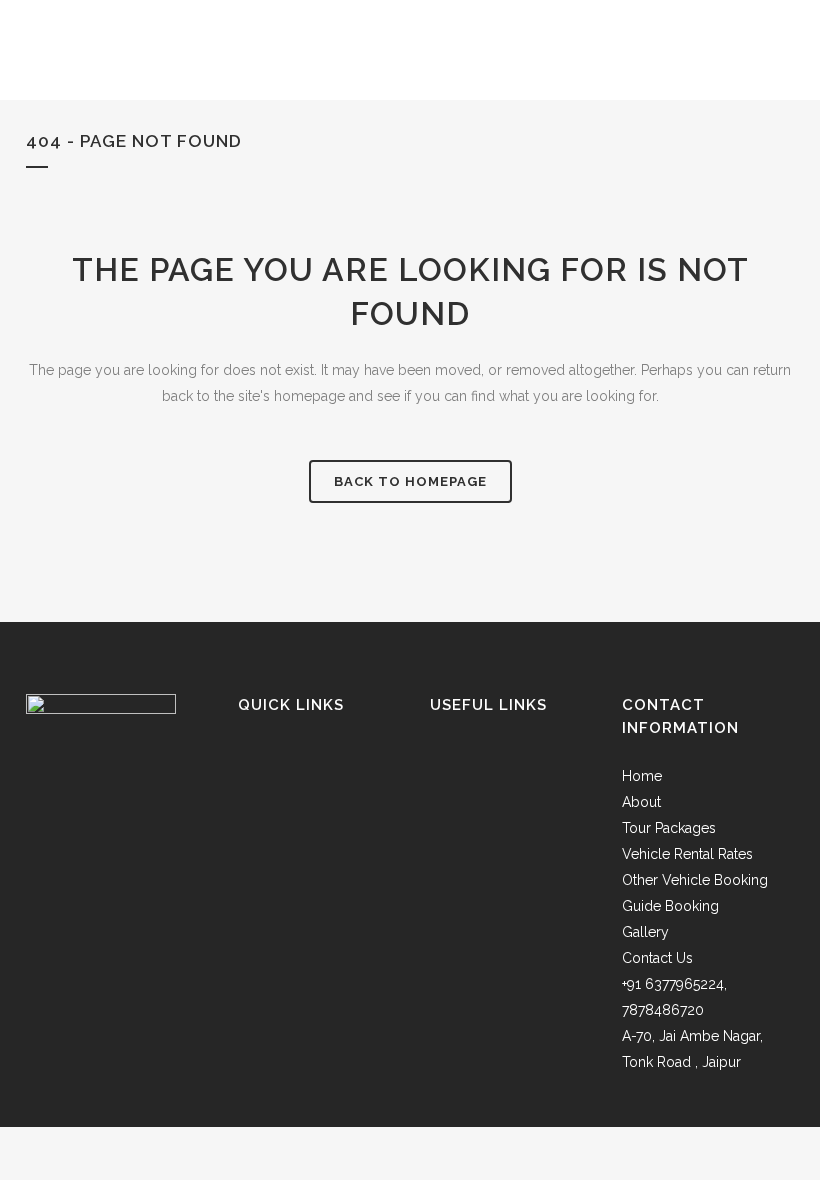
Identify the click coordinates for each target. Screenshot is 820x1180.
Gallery (645, 932)
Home (642, 776)
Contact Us (657, 958)
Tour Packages (669, 828)
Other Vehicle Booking (695, 880)
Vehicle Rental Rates (687, 854)
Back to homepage (410, 481)
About (641, 802)
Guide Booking (670, 906)
